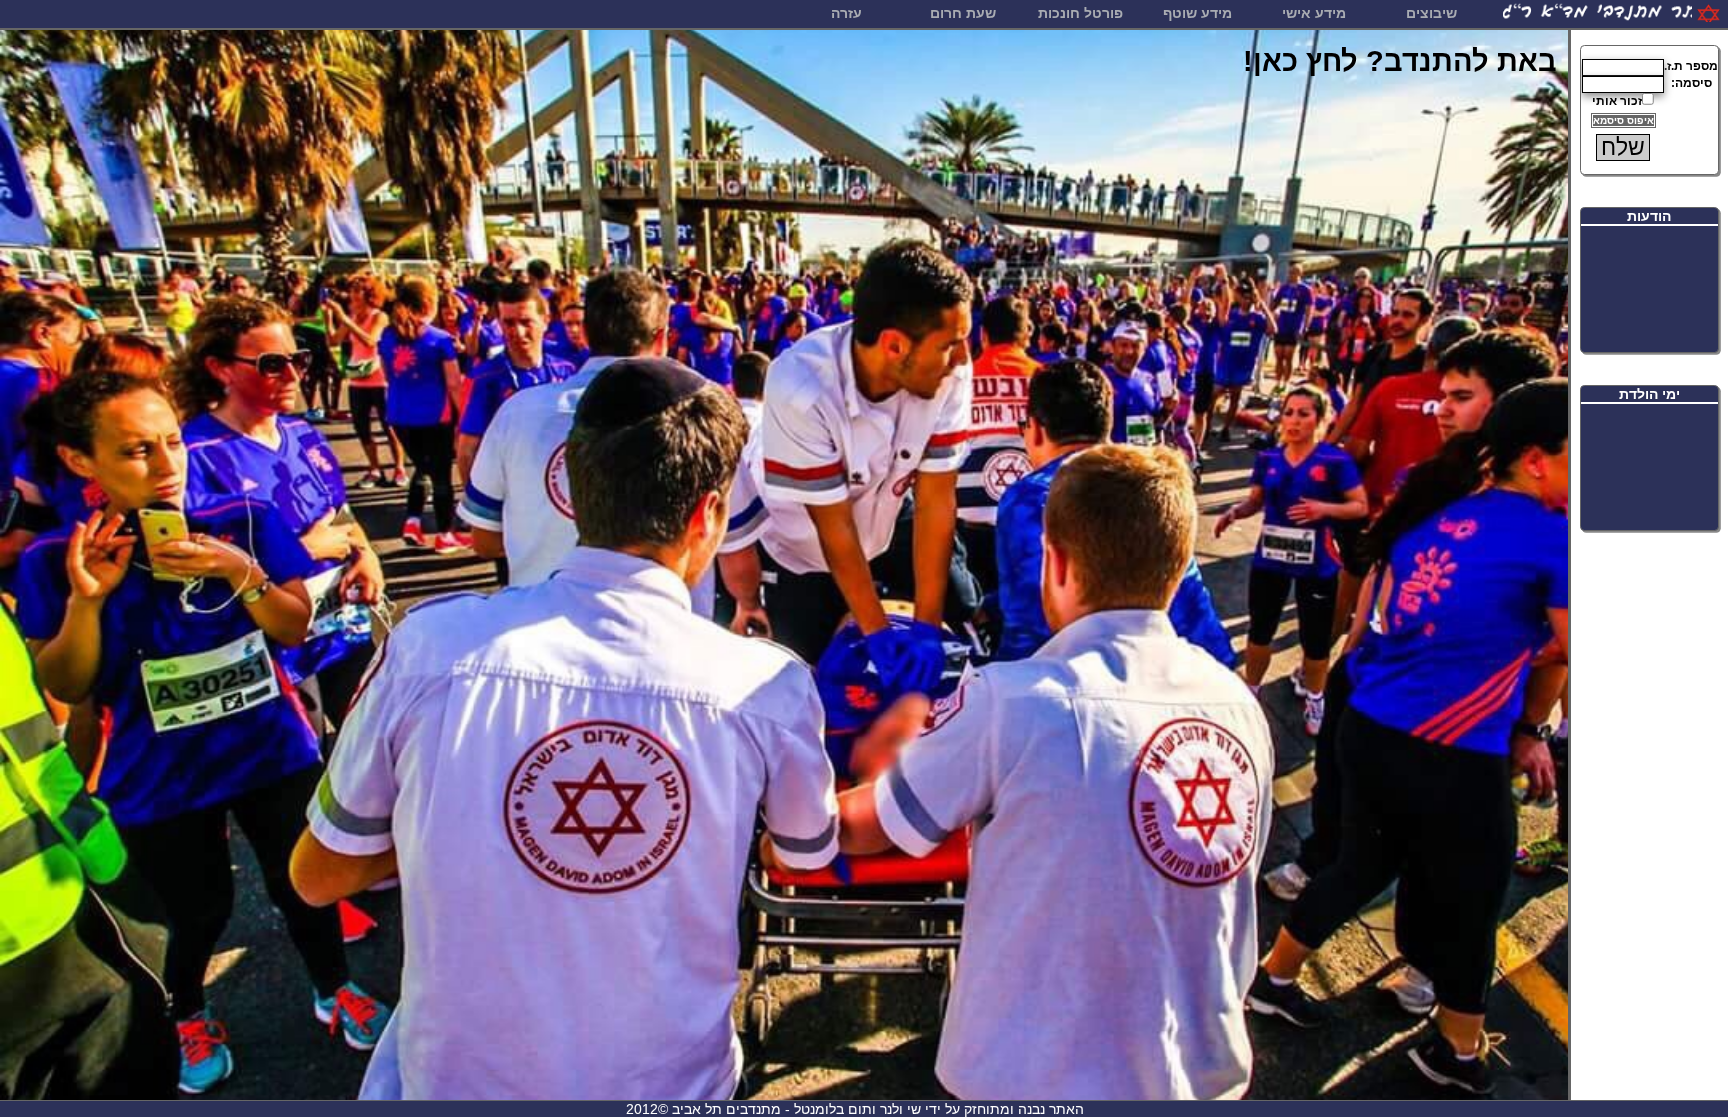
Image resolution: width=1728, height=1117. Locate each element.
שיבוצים (1431, 13)
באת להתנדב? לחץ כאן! (1400, 61)
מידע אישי (1314, 13)
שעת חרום (963, 13)
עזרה (846, 13)
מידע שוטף (1197, 13)
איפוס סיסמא (1623, 120)
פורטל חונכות (1080, 13)
